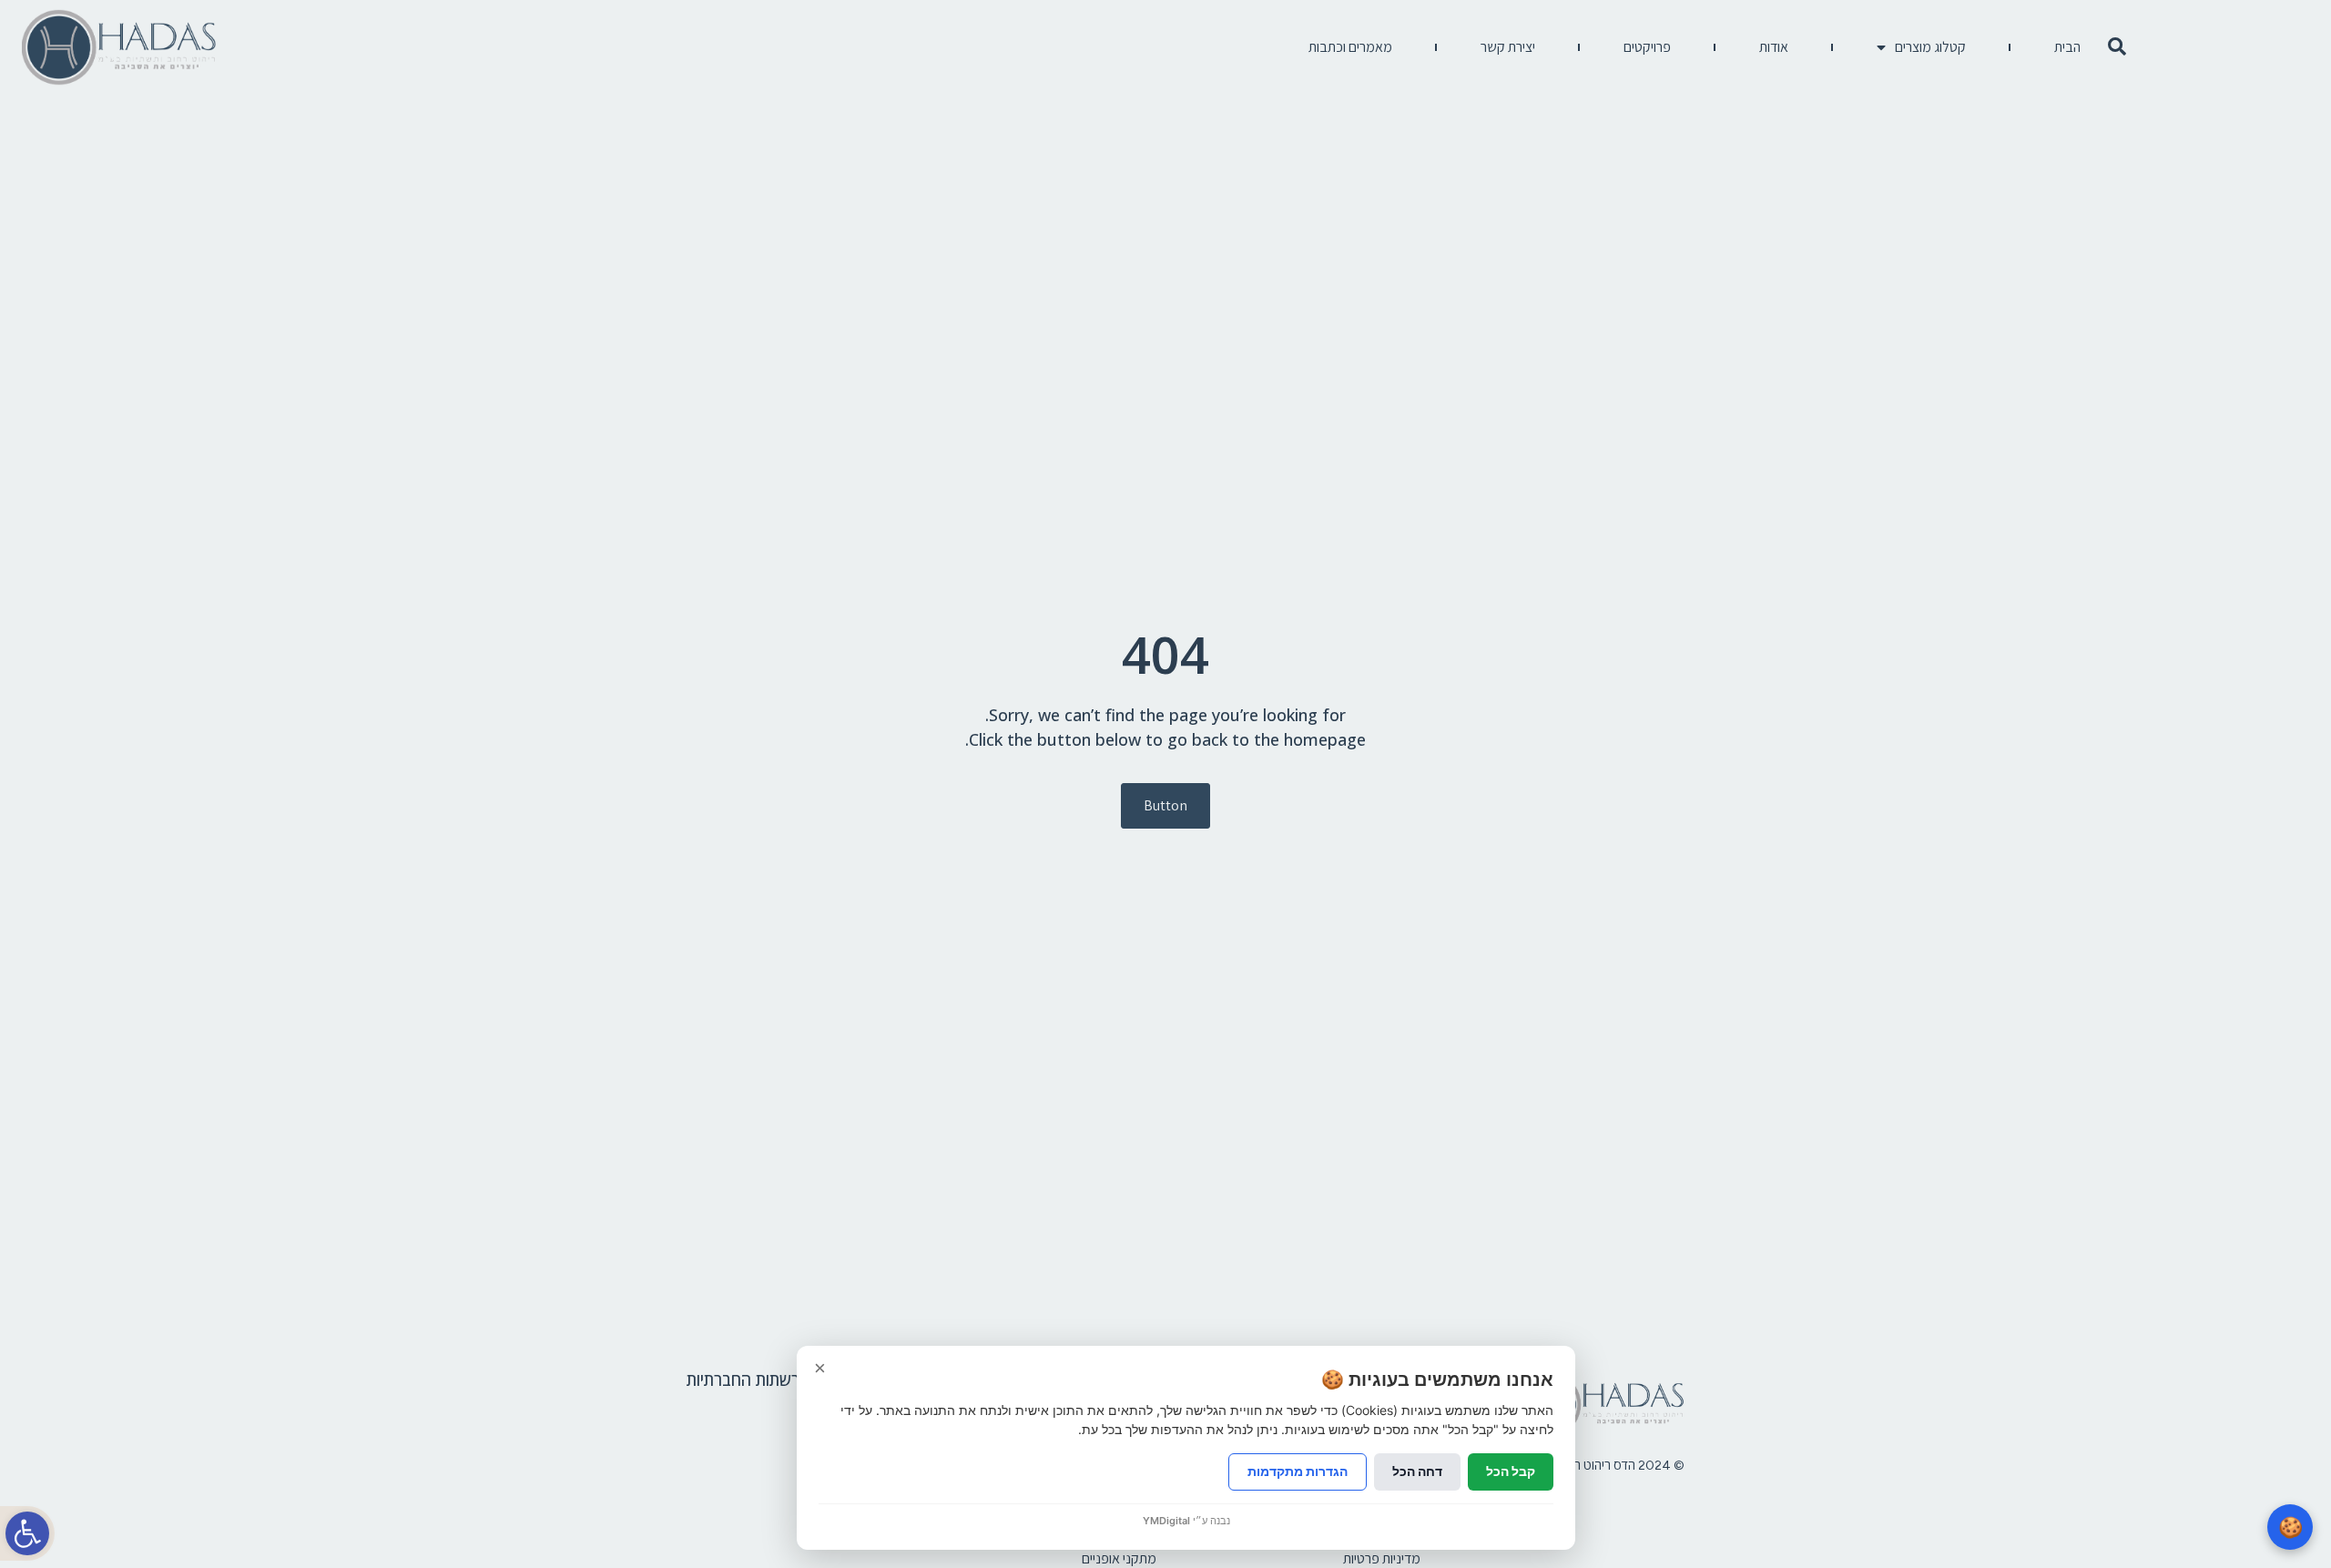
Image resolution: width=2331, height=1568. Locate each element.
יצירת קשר (1508, 47)
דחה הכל (1417, 1471)
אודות (1774, 47)
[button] (27, 1533)
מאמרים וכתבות (1350, 47)
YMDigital (1166, 1521)
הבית (2067, 47)
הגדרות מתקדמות (1298, 1471)
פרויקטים (1647, 47)
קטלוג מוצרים (1930, 47)
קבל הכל (1511, 1471)
